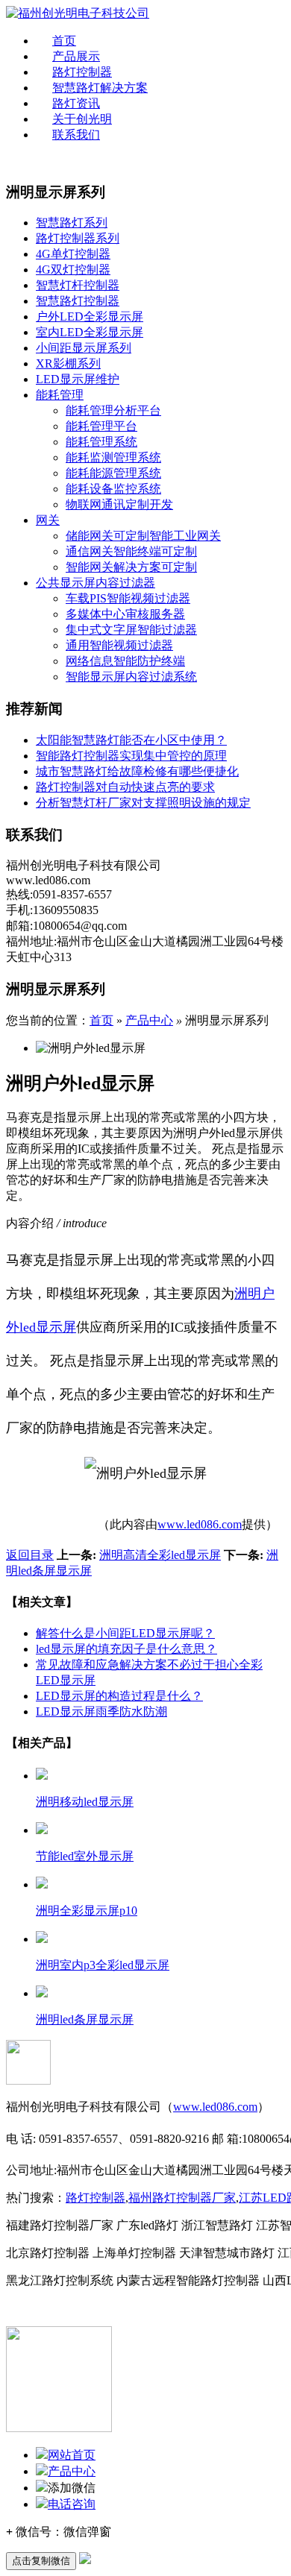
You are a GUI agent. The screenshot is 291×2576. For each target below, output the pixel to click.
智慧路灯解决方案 (100, 88)
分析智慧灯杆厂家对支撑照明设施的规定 (143, 803)
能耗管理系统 (101, 442)
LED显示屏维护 (78, 379)
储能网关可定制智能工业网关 (143, 536)
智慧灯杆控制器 (78, 285)
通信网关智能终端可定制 (131, 551)
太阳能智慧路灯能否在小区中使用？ (131, 740)
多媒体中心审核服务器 (125, 614)
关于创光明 (82, 119)
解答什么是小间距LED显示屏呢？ (125, 1633)
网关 (48, 520)
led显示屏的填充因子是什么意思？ (126, 1649)
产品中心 (149, 1020)
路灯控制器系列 (78, 238)
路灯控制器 (82, 72)
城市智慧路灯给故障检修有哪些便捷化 (137, 771)
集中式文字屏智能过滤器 (131, 630)
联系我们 (76, 135)
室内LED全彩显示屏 (90, 332)
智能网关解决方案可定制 (131, 567)
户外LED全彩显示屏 (90, 317)
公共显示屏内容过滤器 (96, 583)
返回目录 (30, 1555)
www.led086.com (200, 1524)
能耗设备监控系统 (113, 489)
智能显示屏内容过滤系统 (131, 677)
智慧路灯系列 (72, 223)
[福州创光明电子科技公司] (78, 13)
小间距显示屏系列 (84, 348)
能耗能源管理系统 (113, 473)
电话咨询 (72, 2504)
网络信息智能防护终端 (125, 661)
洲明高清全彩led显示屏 (160, 1555)
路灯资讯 (76, 103)
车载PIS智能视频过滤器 (128, 598)
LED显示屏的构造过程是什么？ (119, 1696)
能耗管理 (60, 395)
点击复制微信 (41, 2561)
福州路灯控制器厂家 (182, 2198)
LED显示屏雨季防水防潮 (101, 1711)
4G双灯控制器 (73, 270)
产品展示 (76, 56)
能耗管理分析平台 (113, 410)
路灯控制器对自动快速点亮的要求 (125, 787)
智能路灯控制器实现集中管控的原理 (131, 756)
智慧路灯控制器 (78, 301)
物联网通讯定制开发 (119, 504)
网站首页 (72, 2455)
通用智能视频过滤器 (119, 645)
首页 (64, 41)
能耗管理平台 (101, 426)
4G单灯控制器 (73, 254)
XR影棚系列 (68, 363)
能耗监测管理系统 (113, 457)
